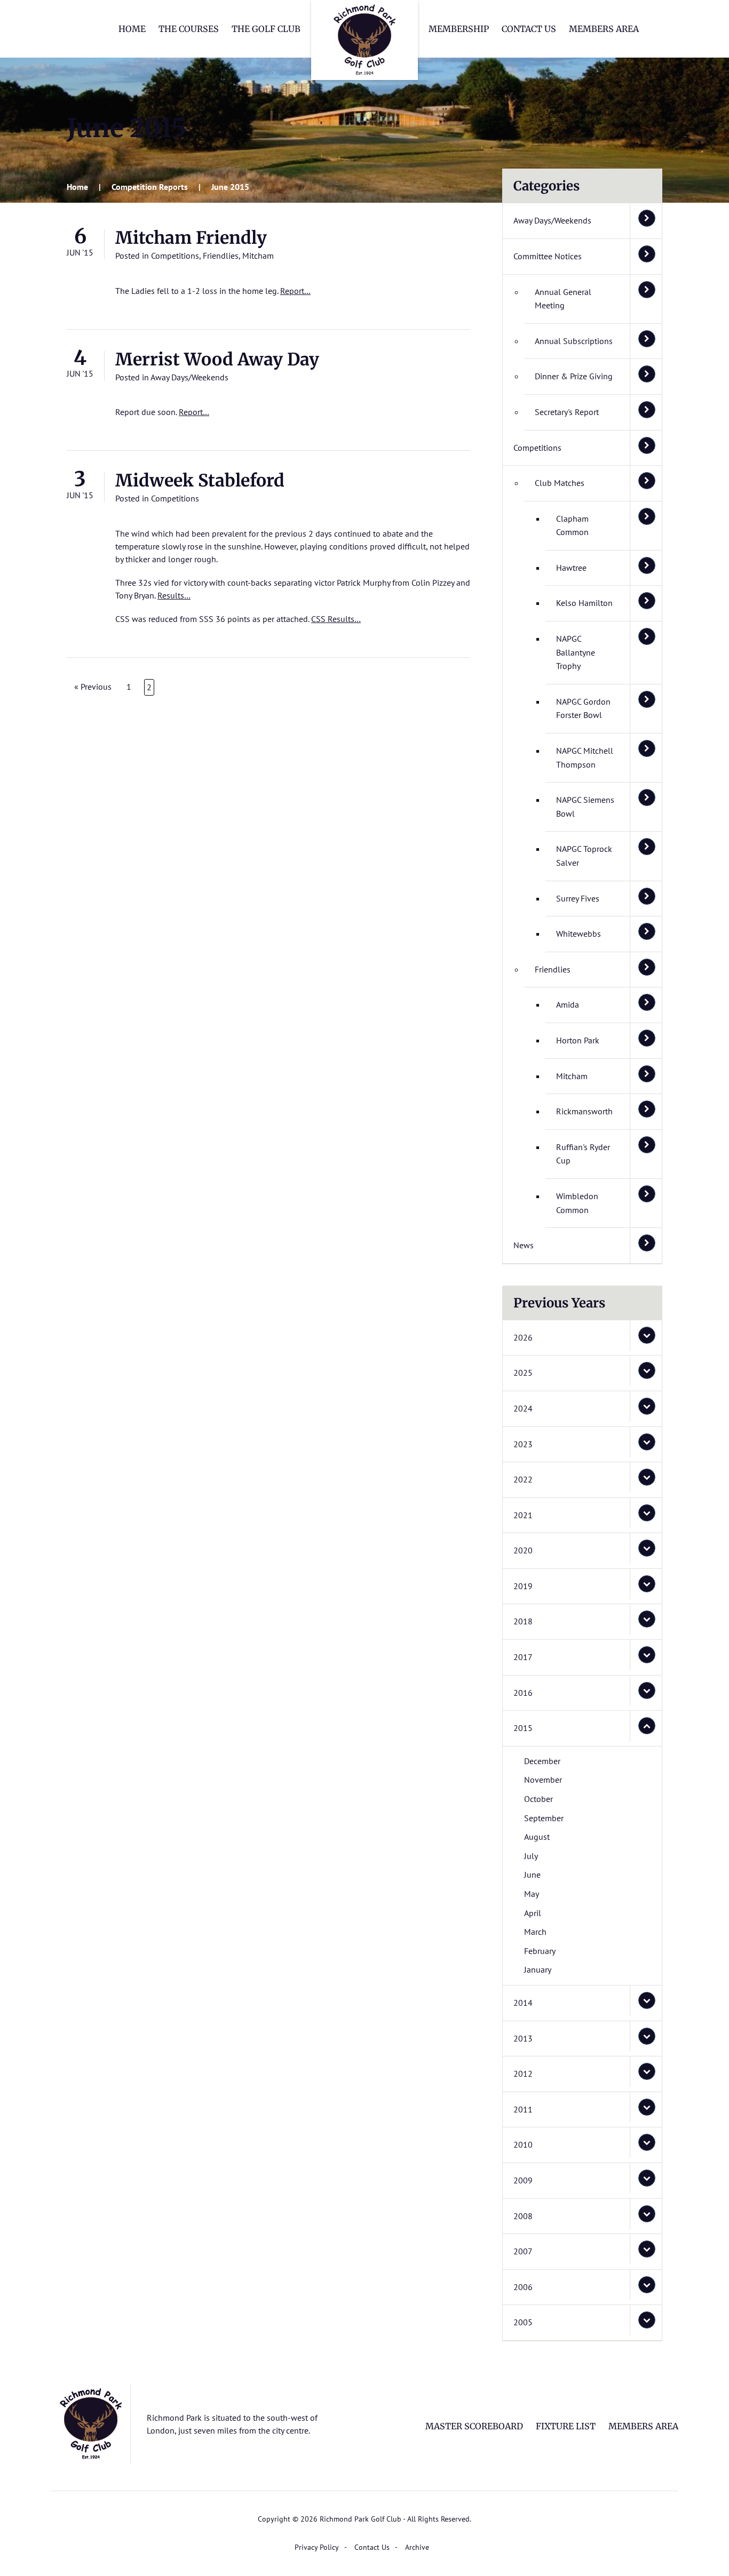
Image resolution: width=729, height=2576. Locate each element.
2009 (523, 2180)
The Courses (189, 29)
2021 (523, 1515)
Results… (174, 595)
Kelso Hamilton (584, 603)
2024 (523, 1408)
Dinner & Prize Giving (574, 376)
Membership (459, 29)
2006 (523, 2287)
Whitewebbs (579, 934)
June (532, 1875)
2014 (523, 2003)
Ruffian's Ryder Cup (583, 1154)
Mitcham (258, 256)
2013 (523, 2038)
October (538, 1799)
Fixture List (566, 2426)
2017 (523, 1657)
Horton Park (578, 1040)
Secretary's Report (567, 412)
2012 (523, 2073)
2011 (523, 2109)
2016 (523, 1693)
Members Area (604, 29)
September (544, 1818)
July (531, 1856)
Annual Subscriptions (574, 341)
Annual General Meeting (563, 299)
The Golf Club (266, 29)
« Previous (93, 687)
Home (132, 29)
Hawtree (571, 568)
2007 (523, 2251)
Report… (295, 291)
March (535, 1932)
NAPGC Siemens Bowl (585, 807)
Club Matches (560, 483)
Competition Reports (150, 187)
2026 (523, 1337)
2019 (523, 1586)
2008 (523, 2216)
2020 (523, 1550)
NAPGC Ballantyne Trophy (576, 652)
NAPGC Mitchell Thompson (585, 757)
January (538, 1969)
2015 (523, 1728)
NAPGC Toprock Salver (584, 856)
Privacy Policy (317, 2547)
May (532, 1894)
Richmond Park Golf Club (364, 40)
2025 (523, 1373)
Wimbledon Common (577, 1203)
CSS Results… (336, 619)
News (524, 1245)
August (537, 1837)
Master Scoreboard (474, 2426)
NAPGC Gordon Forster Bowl (583, 708)
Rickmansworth (584, 1111)
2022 (523, 1479)
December (542, 1761)
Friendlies (221, 256)
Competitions (175, 256)
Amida (568, 1004)
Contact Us (529, 29)
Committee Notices (548, 256)
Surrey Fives (578, 898)
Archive (417, 2547)
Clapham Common (572, 525)
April (533, 1913)
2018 (523, 1621)
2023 (523, 1444)
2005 (523, 2322)
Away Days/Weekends (189, 377)
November (543, 1780)
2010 (523, 2144)
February (540, 1951)
